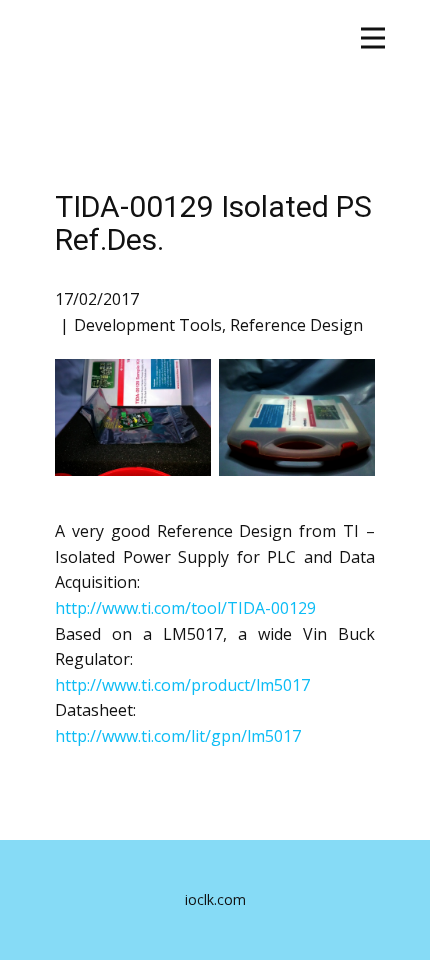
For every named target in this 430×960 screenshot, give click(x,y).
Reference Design (296, 325)
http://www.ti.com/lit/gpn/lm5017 (178, 736)
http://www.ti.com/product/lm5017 (182, 685)
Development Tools (148, 325)
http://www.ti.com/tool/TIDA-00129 (185, 608)
